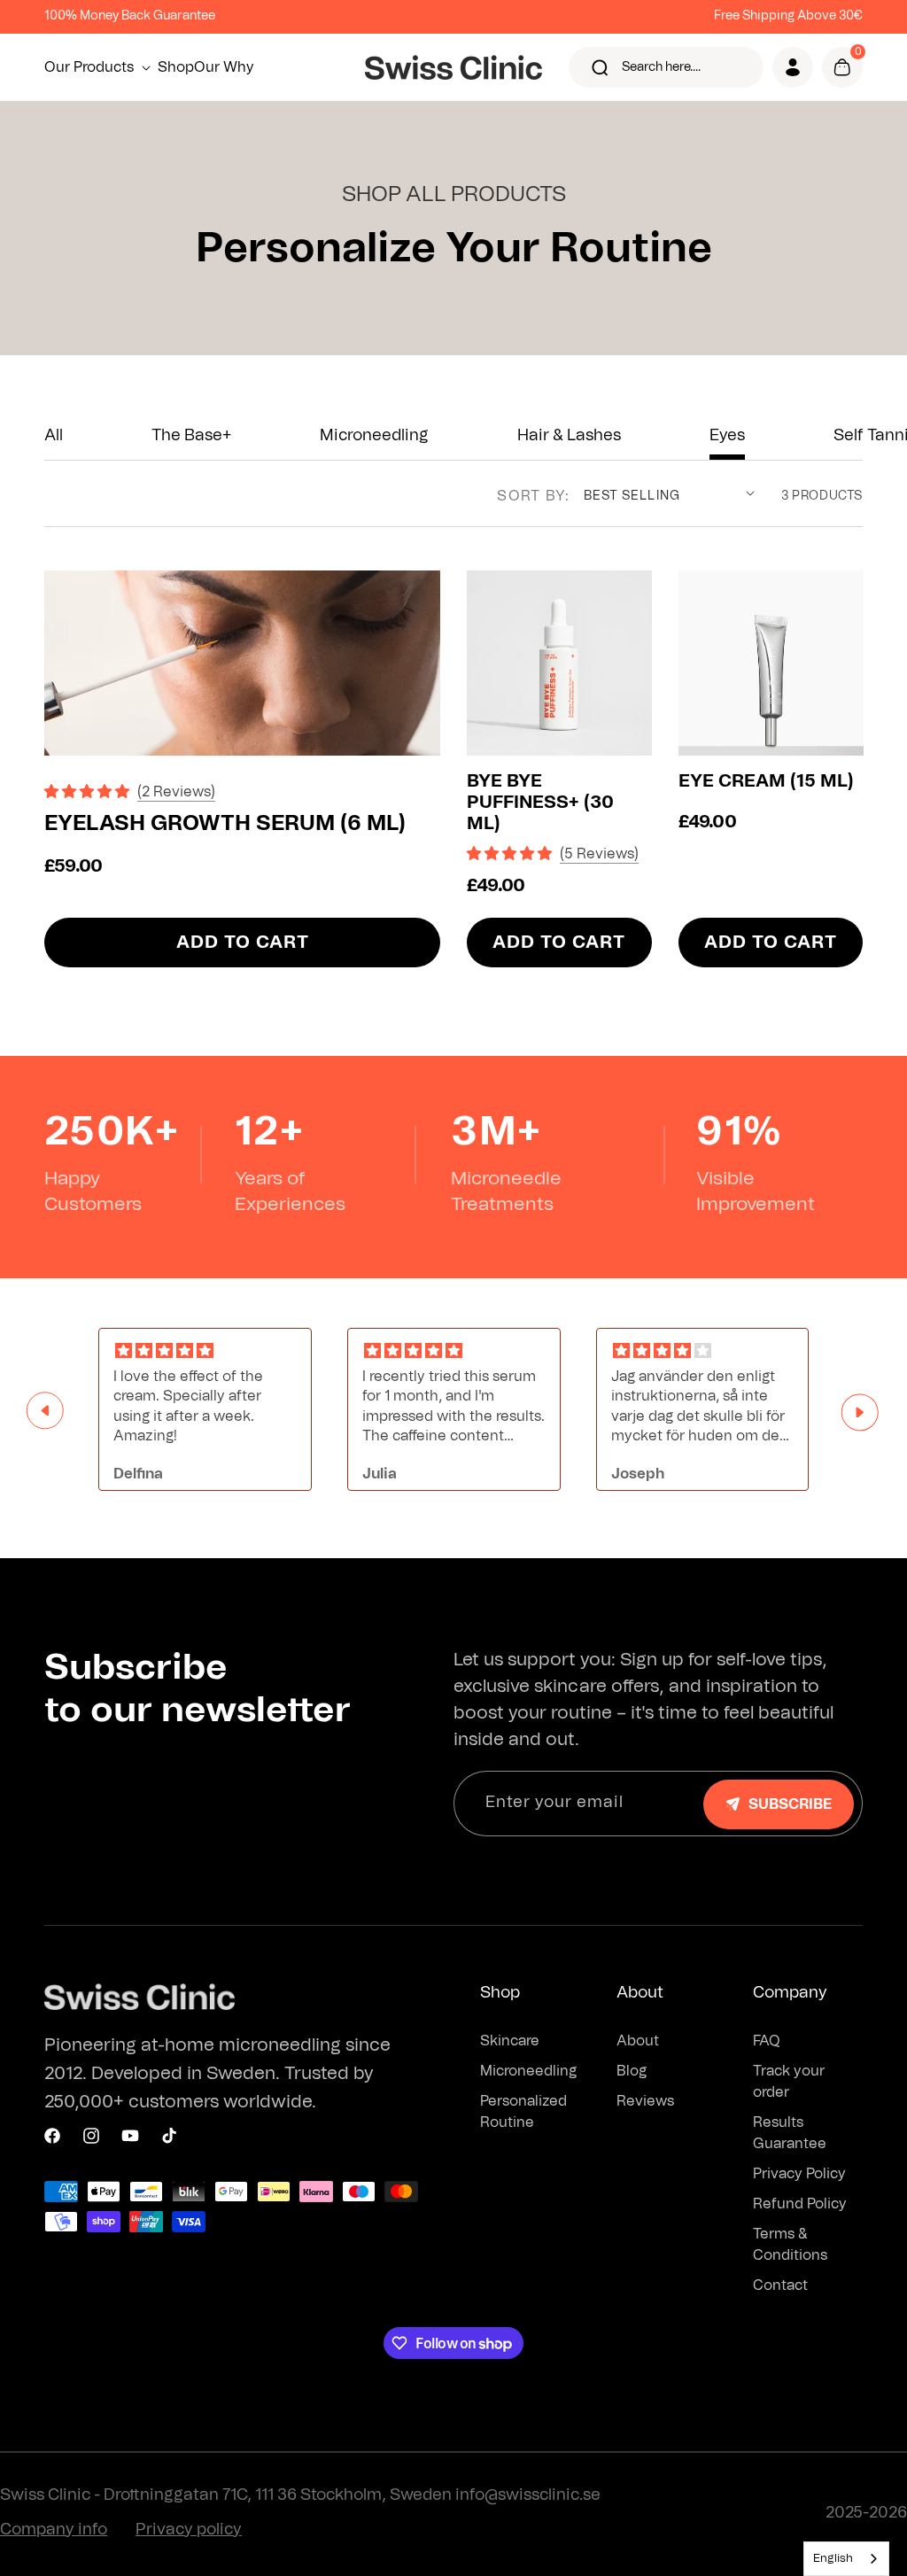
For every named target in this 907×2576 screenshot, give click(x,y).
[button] (101, 67)
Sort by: (533, 496)
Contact (780, 2285)
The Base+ (191, 436)
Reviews (645, 2101)
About (638, 2041)
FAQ (767, 2041)
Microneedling (374, 436)
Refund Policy (800, 2204)
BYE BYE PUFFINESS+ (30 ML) (540, 803)
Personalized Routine (523, 2112)
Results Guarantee (790, 2133)
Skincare (510, 2041)
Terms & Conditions (790, 2245)
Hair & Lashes (569, 436)
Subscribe (790, 1804)
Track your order (789, 2082)
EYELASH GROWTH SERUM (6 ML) (225, 824)
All (54, 436)
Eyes (727, 436)
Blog (632, 2071)
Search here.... (661, 67)
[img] (205, 1351)
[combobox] (846, 2559)
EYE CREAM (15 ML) (766, 781)
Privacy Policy (799, 2174)
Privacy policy (189, 2530)
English (833, 2559)
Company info (54, 2530)
